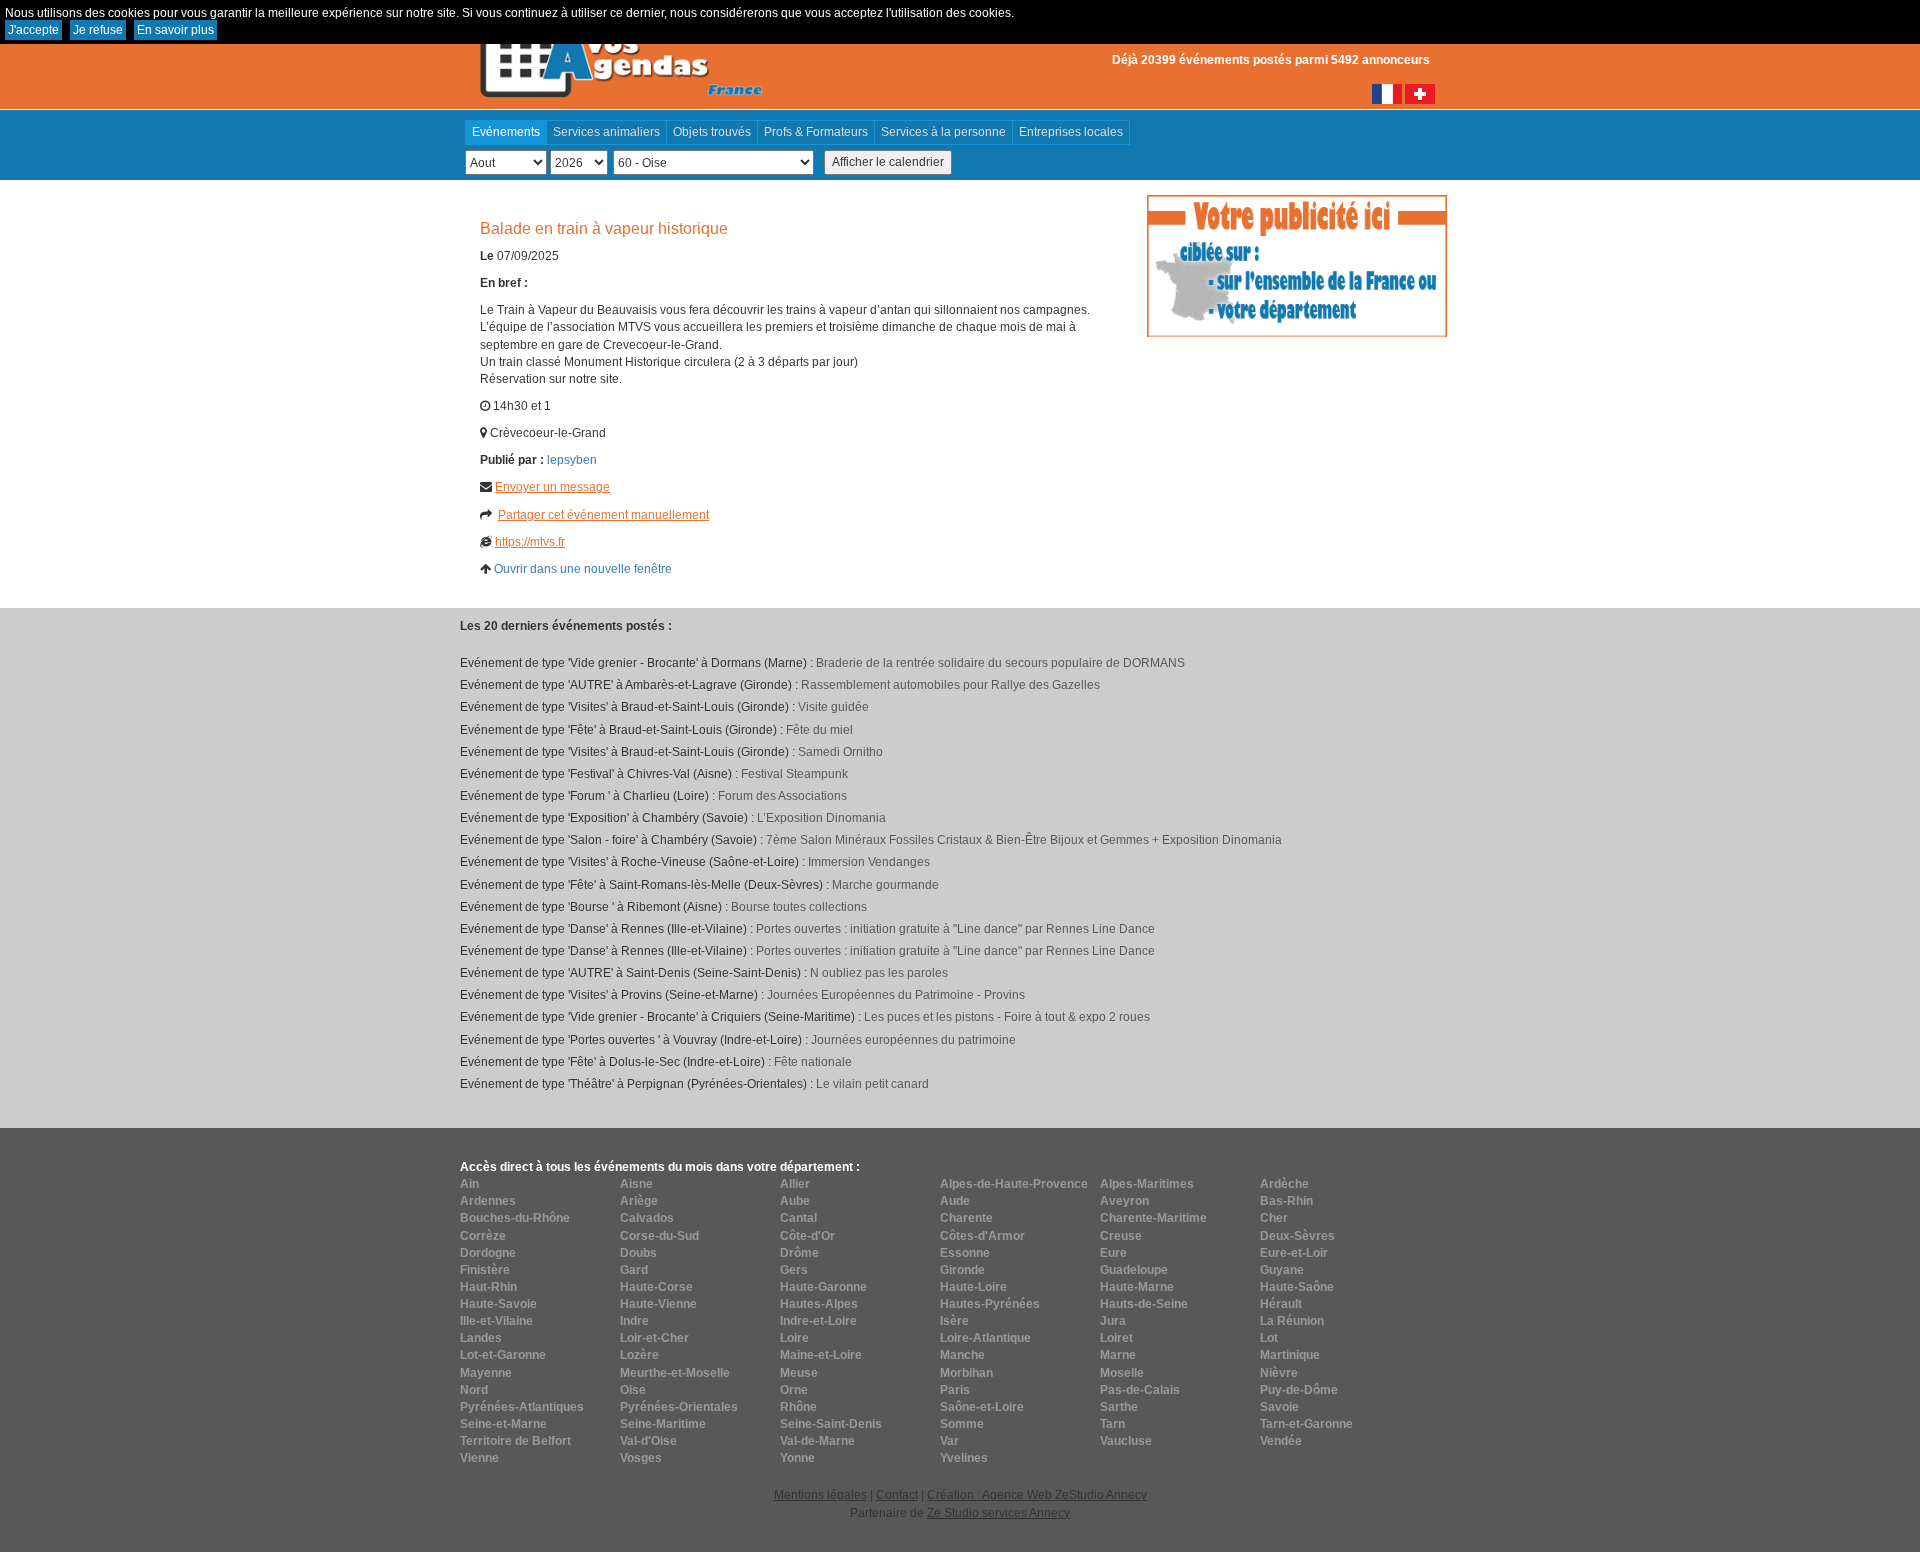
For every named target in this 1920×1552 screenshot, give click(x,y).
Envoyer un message (552, 487)
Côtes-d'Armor (982, 1236)
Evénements (506, 132)
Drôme (799, 1253)
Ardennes (488, 1201)
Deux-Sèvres (1297, 1236)
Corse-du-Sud (659, 1236)
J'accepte (33, 30)
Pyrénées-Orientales (679, 1407)
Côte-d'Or (807, 1236)
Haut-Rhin (488, 1287)
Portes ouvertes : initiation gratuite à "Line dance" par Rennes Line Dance (955, 929)
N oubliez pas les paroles (879, 973)
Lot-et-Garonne (503, 1355)
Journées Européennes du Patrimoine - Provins (896, 995)
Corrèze (483, 1236)
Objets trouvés (712, 132)
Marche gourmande (885, 885)
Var (949, 1441)
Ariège (639, 1201)
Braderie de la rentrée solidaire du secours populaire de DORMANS (1000, 663)
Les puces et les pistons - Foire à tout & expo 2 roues (1007, 1017)
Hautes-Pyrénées (990, 1304)
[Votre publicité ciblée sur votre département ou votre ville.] (1297, 265)
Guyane (1282, 1270)
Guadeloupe (1134, 1270)
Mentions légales (820, 1495)
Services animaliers (606, 132)
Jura (1113, 1321)
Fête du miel (819, 730)
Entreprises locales (1071, 132)
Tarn (1112, 1424)
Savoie (1279, 1407)
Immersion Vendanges (869, 862)
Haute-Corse (656, 1287)
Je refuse (98, 30)
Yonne (797, 1458)
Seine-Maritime (663, 1424)
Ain (469, 1184)
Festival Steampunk (794, 774)
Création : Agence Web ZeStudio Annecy (1037, 1495)
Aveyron (1124, 1201)
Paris (955, 1390)
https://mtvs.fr (530, 542)
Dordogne (488, 1253)
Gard (634, 1270)
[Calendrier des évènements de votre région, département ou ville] (620, 51)
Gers (794, 1270)
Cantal (798, 1218)
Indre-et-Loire (818, 1321)
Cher (1274, 1218)
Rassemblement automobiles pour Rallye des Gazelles (950, 685)
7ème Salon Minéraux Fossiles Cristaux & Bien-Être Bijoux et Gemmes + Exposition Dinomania (1024, 840)
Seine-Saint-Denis (831, 1424)
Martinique (1290, 1355)
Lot (1269, 1338)
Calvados (647, 1218)
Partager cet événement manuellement (603, 515)
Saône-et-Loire (982, 1407)
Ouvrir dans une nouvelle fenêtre (583, 569)
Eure (1113, 1253)
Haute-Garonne (823, 1287)
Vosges (641, 1458)
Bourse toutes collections (799, 907)
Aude (955, 1201)
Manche (962, 1355)
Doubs (638, 1253)
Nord (474, 1390)
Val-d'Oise (648, 1441)
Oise (633, 1390)
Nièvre (1279, 1373)
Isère (954, 1321)
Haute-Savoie (498, 1304)
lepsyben (572, 460)
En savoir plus (175, 30)
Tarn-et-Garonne (1306, 1424)
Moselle (1122, 1373)
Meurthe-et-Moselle (675, 1373)
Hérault (1281, 1304)
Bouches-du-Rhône (515, 1218)
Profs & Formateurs (816, 132)
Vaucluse (1126, 1441)
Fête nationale (813, 1062)
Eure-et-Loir (1294, 1253)
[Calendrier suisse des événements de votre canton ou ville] (1420, 93)
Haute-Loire (973, 1287)
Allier (795, 1184)
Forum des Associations (782, 796)
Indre (634, 1321)
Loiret (1116, 1338)
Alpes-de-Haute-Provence (1014, 1184)
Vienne (479, 1458)
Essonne (965, 1253)
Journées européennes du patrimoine (913, 1040)
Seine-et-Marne (503, 1424)
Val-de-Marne (817, 1441)
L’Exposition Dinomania (821, 818)
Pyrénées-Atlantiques (522, 1407)
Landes (481, 1338)
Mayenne (486, 1373)
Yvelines (964, 1458)
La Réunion (1292, 1321)
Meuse (799, 1373)
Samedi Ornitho (840, 752)
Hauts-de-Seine (1144, 1304)
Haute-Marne (1137, 1287)
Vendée (1281, 1441)
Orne (794, 1390)
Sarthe (1119, 1407)
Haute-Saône (1297, 1287)
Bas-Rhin (1286, 1201)
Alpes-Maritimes (1147, 1184)
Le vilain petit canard (872, 1084)
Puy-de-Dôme (1299, 1390)
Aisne (636, 1184)
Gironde (962, 1270)
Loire (794, 1338)
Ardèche (1284, 1184)
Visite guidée (833, 707)
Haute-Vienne (658, 1304)
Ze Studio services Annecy (998, 1513)
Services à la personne (943, 132)
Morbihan (966, 1373)
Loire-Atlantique (985, 1338)
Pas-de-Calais (1140, 1390)
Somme (962, 1424)
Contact (897, 1495)
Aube (795, 1201)
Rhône (798, 1407)
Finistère (485, 1270)
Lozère (639, 1355)
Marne (1118, 1355)
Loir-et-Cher (654, 1338)
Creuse (1121, 1236)
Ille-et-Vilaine (496, 1321)
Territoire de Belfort (515, 1441)
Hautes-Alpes (819, 1304)
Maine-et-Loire (821, 1355)
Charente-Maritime (1153, 1218)
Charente (966, 1218)
